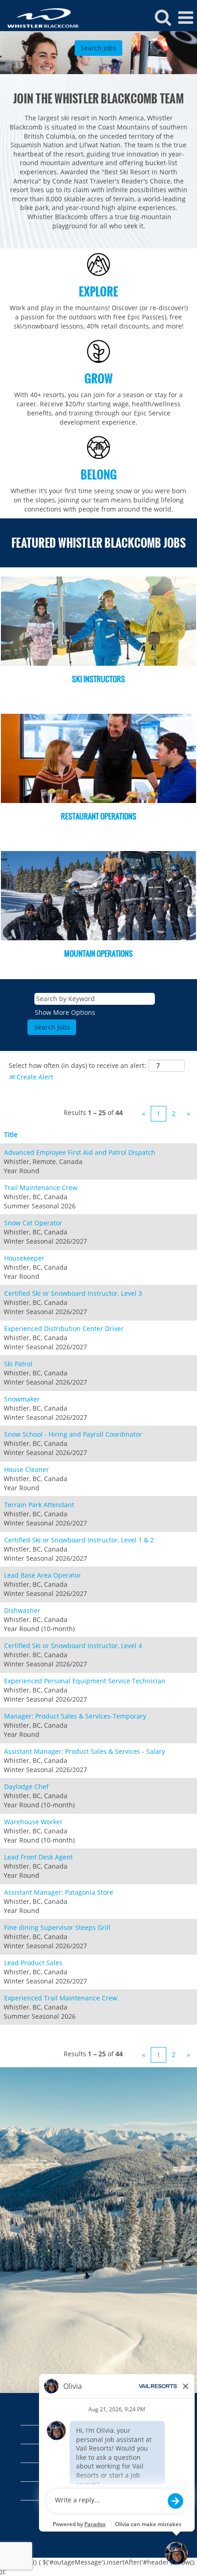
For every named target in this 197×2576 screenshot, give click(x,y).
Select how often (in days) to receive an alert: (77, 1065)
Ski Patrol (18, 1364)
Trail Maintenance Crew (41, 1188)
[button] (186, 17)
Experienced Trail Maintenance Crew (61, 1998)
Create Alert (34, 1077)
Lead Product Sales (33, 1963)
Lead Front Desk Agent (38, 1857)
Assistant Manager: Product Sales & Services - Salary (85, 1751)
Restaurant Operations (99, 816)
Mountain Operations (98, 954)
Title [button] (11, 1134)
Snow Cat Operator (33, 1223)
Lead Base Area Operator (43, 1575)
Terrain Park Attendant (39, 1505)
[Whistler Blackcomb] (40, 17)
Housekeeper (24, 1258)
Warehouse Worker (33, 1822)
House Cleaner (27, 1469)
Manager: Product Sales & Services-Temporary (75, 1716)
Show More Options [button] (65, 1012)
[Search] (163, 17)
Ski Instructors (98, 679)
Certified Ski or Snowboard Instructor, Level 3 (73, 1293)
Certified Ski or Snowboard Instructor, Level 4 (73, 1646)
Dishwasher (22, 1610)
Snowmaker (22, 1399)
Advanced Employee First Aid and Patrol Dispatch (80, 1152)
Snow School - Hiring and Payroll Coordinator (73, 1434)
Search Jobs (98, 48)
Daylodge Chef (26, 1786)
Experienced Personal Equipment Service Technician (85, 1681)
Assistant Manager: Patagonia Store (59, 1892)
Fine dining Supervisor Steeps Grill (57, 1927)
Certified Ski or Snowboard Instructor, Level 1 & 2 (79, 1540)
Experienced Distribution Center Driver (64, 1328)
